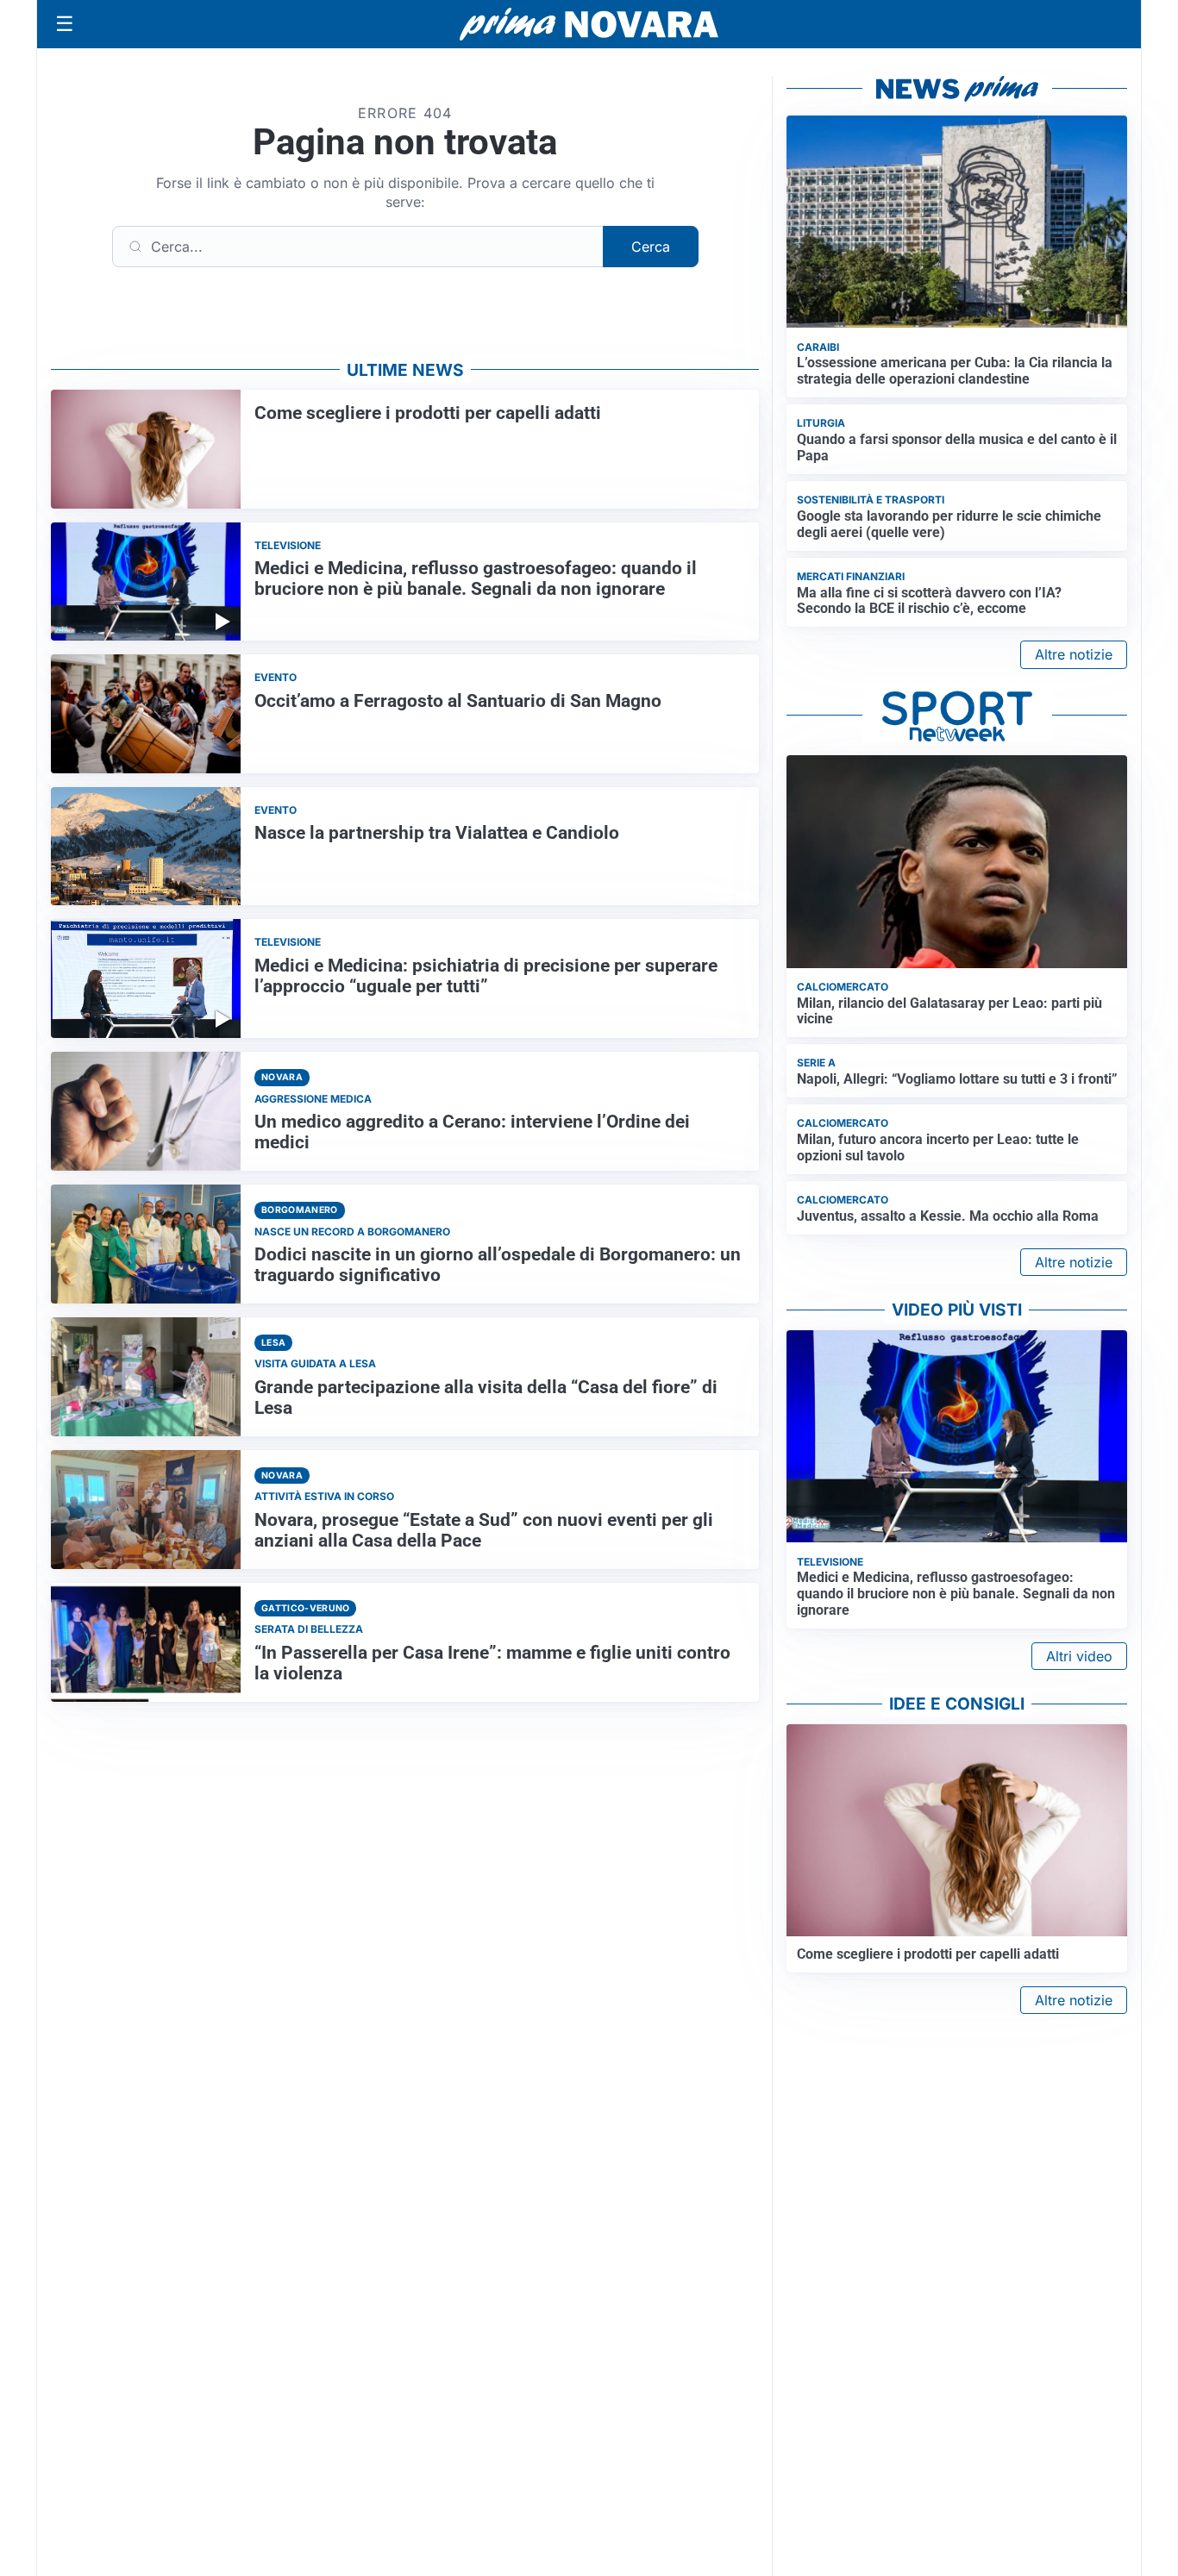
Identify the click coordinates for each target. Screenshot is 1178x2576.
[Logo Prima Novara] (589, 25)
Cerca (651, 247)
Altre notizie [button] (1074, 654)
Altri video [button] (1079, 1656)
